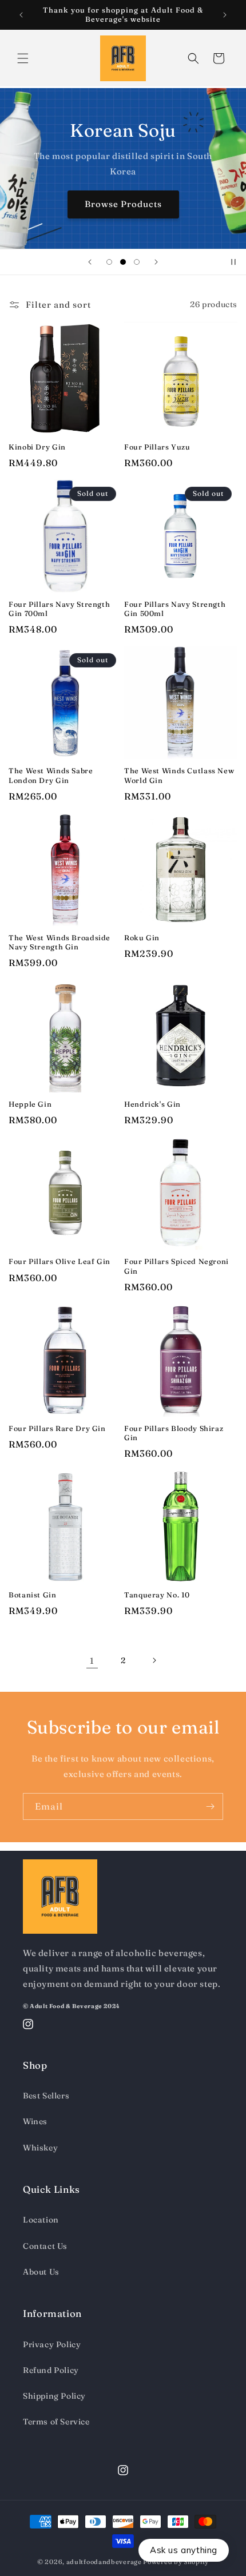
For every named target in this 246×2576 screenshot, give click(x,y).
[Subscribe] (210, 1806)
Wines (35, 2121)
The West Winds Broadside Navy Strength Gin (59, 942)
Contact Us (45, 2246)
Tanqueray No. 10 (157, 1595)
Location (41, 2220)
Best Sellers (46, 2096)
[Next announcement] (225, 15)
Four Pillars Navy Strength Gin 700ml (59, 609)
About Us (41, 2272)
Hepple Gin (30, 1104)
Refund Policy (51, 2370)
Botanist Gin (33, 1595)
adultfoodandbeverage (104, 2562)
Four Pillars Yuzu (157, 447)
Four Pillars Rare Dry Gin (57, 1428)
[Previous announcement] (21, 15)
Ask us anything (184, 2550)
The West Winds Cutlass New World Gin (179, 775)
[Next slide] (156, 262)
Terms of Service (56, 2422)
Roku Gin (142, 938)
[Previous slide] (90, 262)
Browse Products (123, 204)
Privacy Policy (52, 2344)
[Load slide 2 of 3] (123, 262)
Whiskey (40, 2148)
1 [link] (92, 1661)
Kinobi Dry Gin (37, 447)
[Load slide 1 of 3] (109, 262)
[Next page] (154, 1660)
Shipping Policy (54, 2396)
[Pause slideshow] (233, 262)
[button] (23, 58)
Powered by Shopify (176, 2562)
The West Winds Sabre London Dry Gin (51, 775)
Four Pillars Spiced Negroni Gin (176, 1266)
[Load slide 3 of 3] (137, 262)
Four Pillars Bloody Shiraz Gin (174, 1433)
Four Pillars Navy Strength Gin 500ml (175, 609)
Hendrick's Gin (152, 1104)
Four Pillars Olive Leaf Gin (59, 1261)
